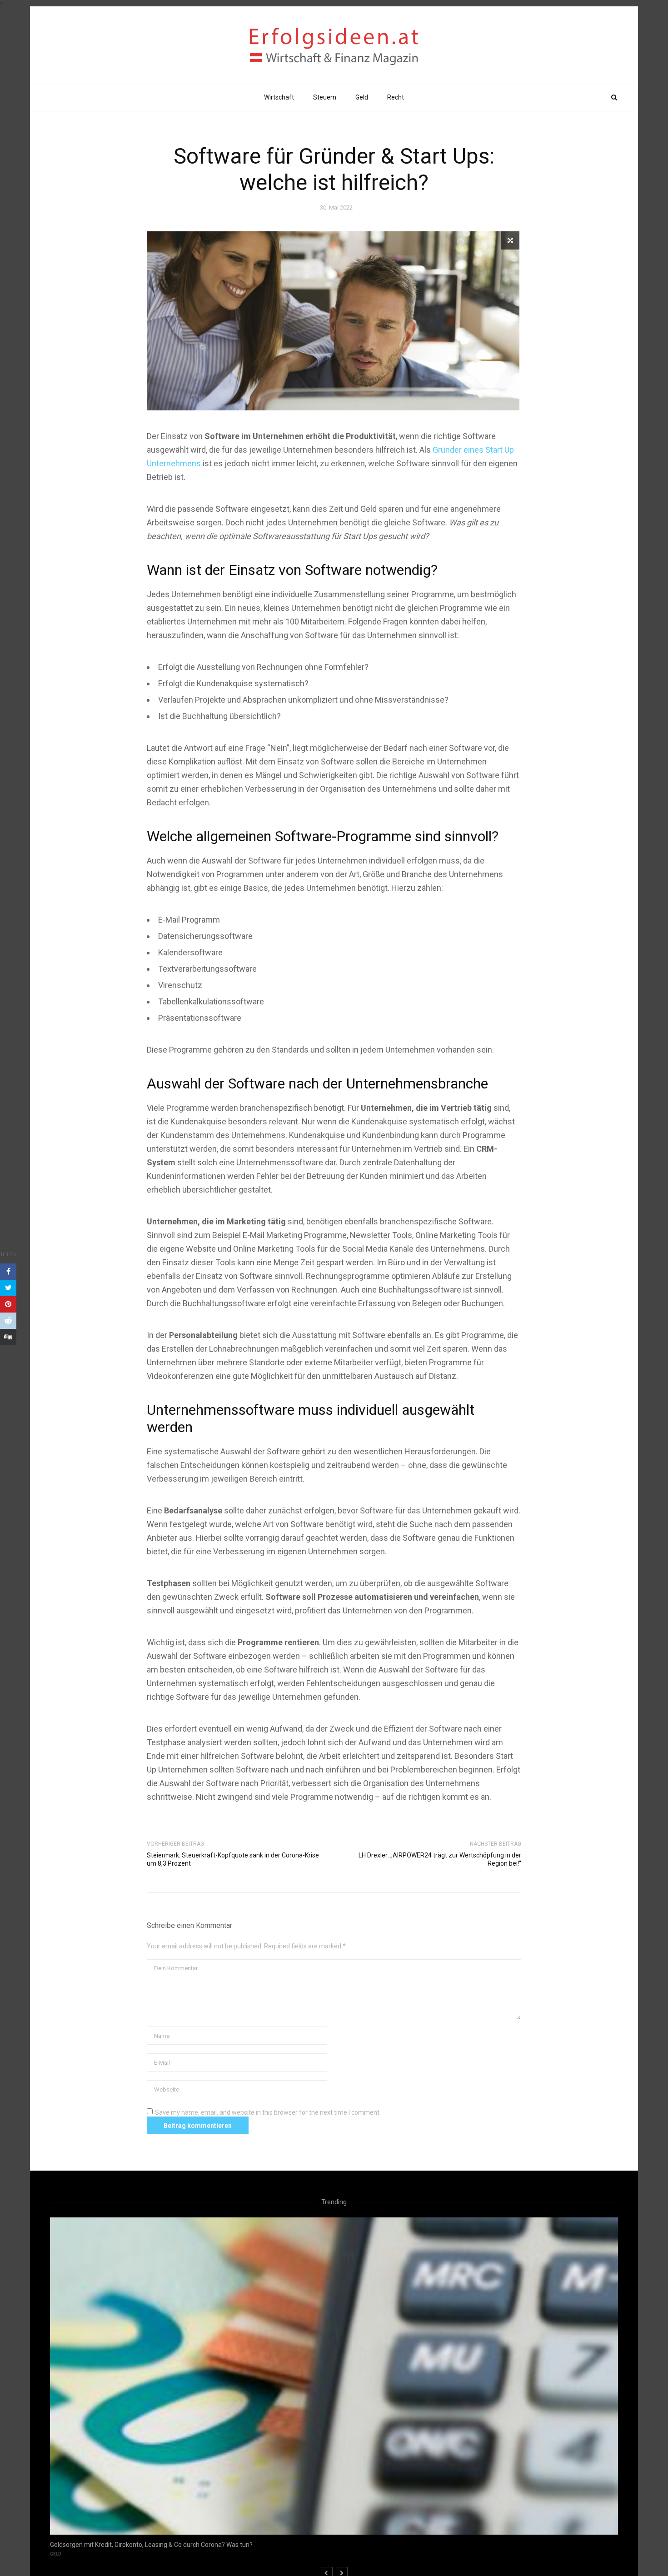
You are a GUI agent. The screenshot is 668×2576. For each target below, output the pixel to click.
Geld (362, 97)
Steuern (325, 97)
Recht (396, 97)
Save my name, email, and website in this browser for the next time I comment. (268, 2112)
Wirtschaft (279, 97)
